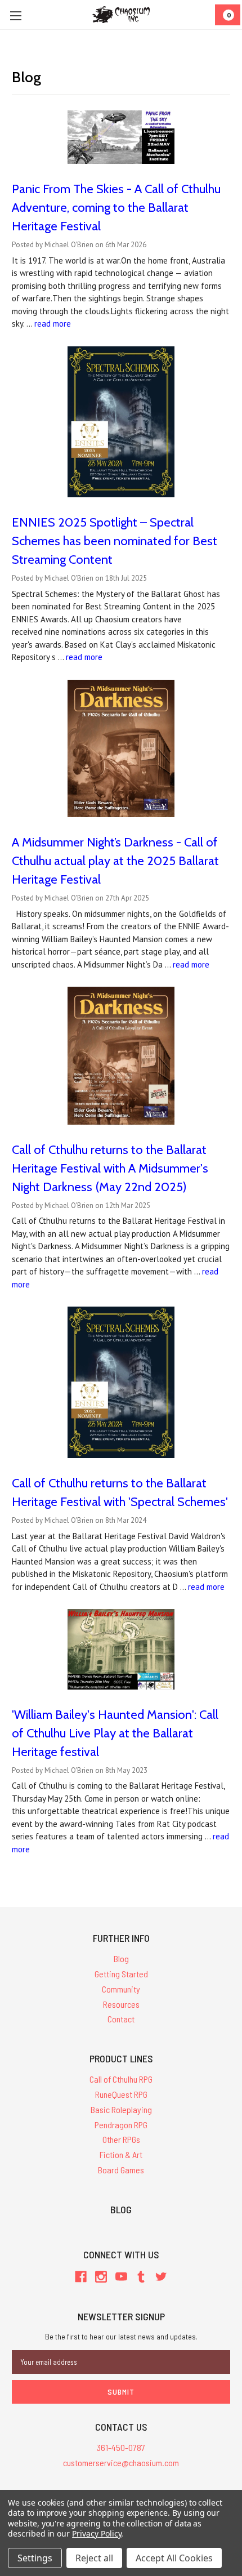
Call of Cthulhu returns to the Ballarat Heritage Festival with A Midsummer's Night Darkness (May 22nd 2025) (110, 1168)
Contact (121, 2019)
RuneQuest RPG (121, 2094)
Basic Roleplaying (121, 2109)
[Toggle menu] (15, 15)
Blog (121, 1958)
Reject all (94, 2558)
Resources (121, 2004)
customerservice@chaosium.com (121, 2463)
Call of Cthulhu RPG (121, 2079)
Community (121, 1989)
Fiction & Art (121, 2154)
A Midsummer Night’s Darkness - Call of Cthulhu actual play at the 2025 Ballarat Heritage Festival (115, 861)
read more (53, 324)
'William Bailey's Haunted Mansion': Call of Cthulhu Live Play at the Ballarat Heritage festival (115, 1733)
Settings (35, 2558)
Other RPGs (121, 2139)
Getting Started (121, 1974)
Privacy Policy (97, 2533)
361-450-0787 (121, 2447)
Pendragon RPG (121, 2125)
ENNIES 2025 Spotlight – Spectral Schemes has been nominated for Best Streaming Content (115, 541)
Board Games (121, 2170)
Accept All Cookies (174, 2558)
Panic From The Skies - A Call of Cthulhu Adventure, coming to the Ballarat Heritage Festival (116, 208)
